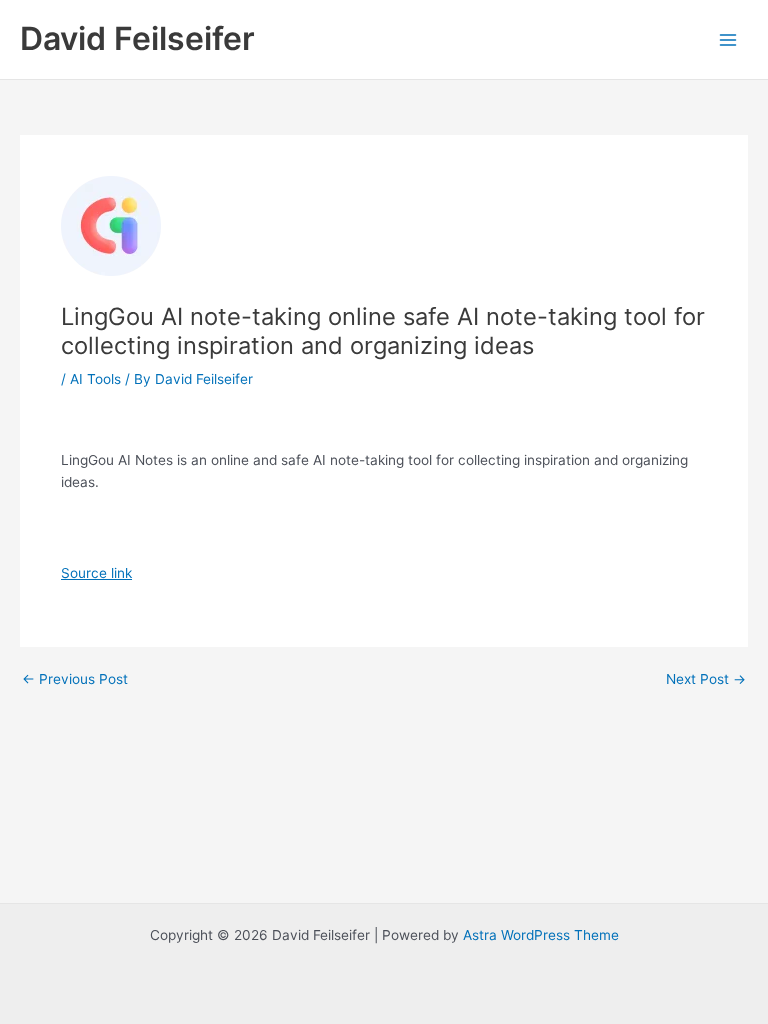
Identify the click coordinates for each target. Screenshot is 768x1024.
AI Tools (95, 379)
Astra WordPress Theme (541, 935)
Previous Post (75, 680)
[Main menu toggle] (728, 39)
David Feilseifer (137, 38)
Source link (96, 573)
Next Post (706, 680)
